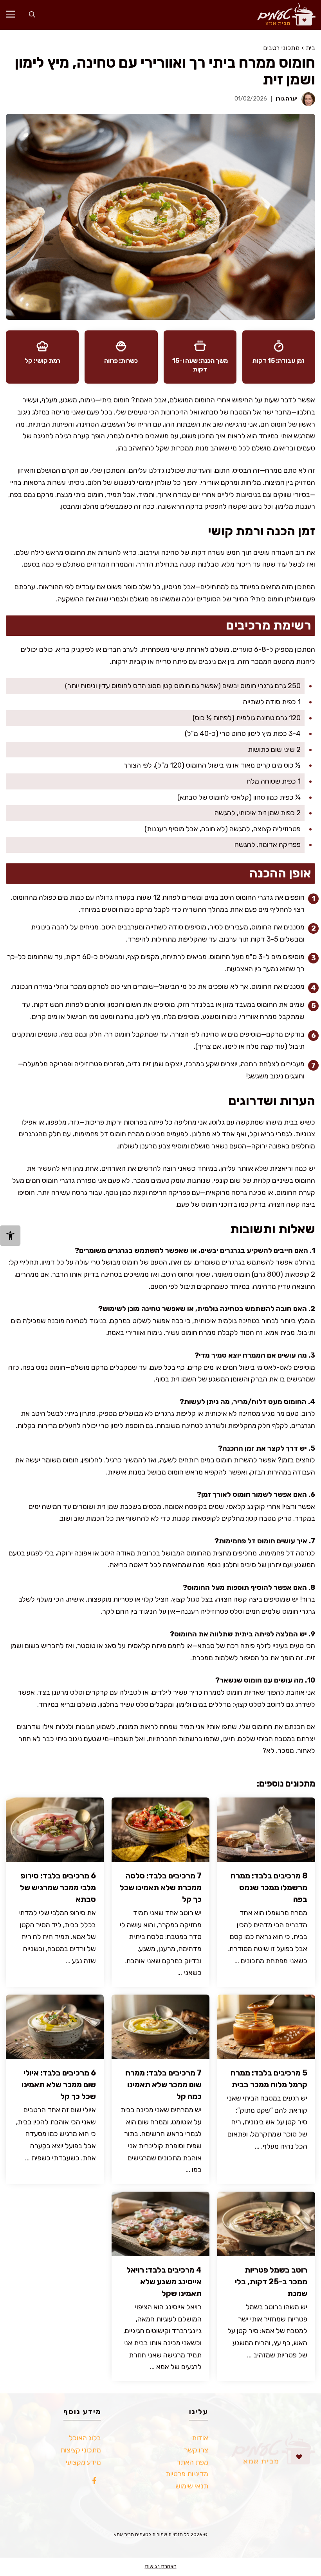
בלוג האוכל (85, 2438)
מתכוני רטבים (281, 48)
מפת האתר (192, 2462)
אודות (200, 2438)
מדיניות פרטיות (187, 2474)
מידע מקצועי (83, 2462)
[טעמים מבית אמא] (282, 15)
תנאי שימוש (192, 2486)
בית (311, 48)
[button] (32, 15)
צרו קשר (196, 2450)
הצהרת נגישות (161, 2566)
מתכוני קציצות (81, 2450)
